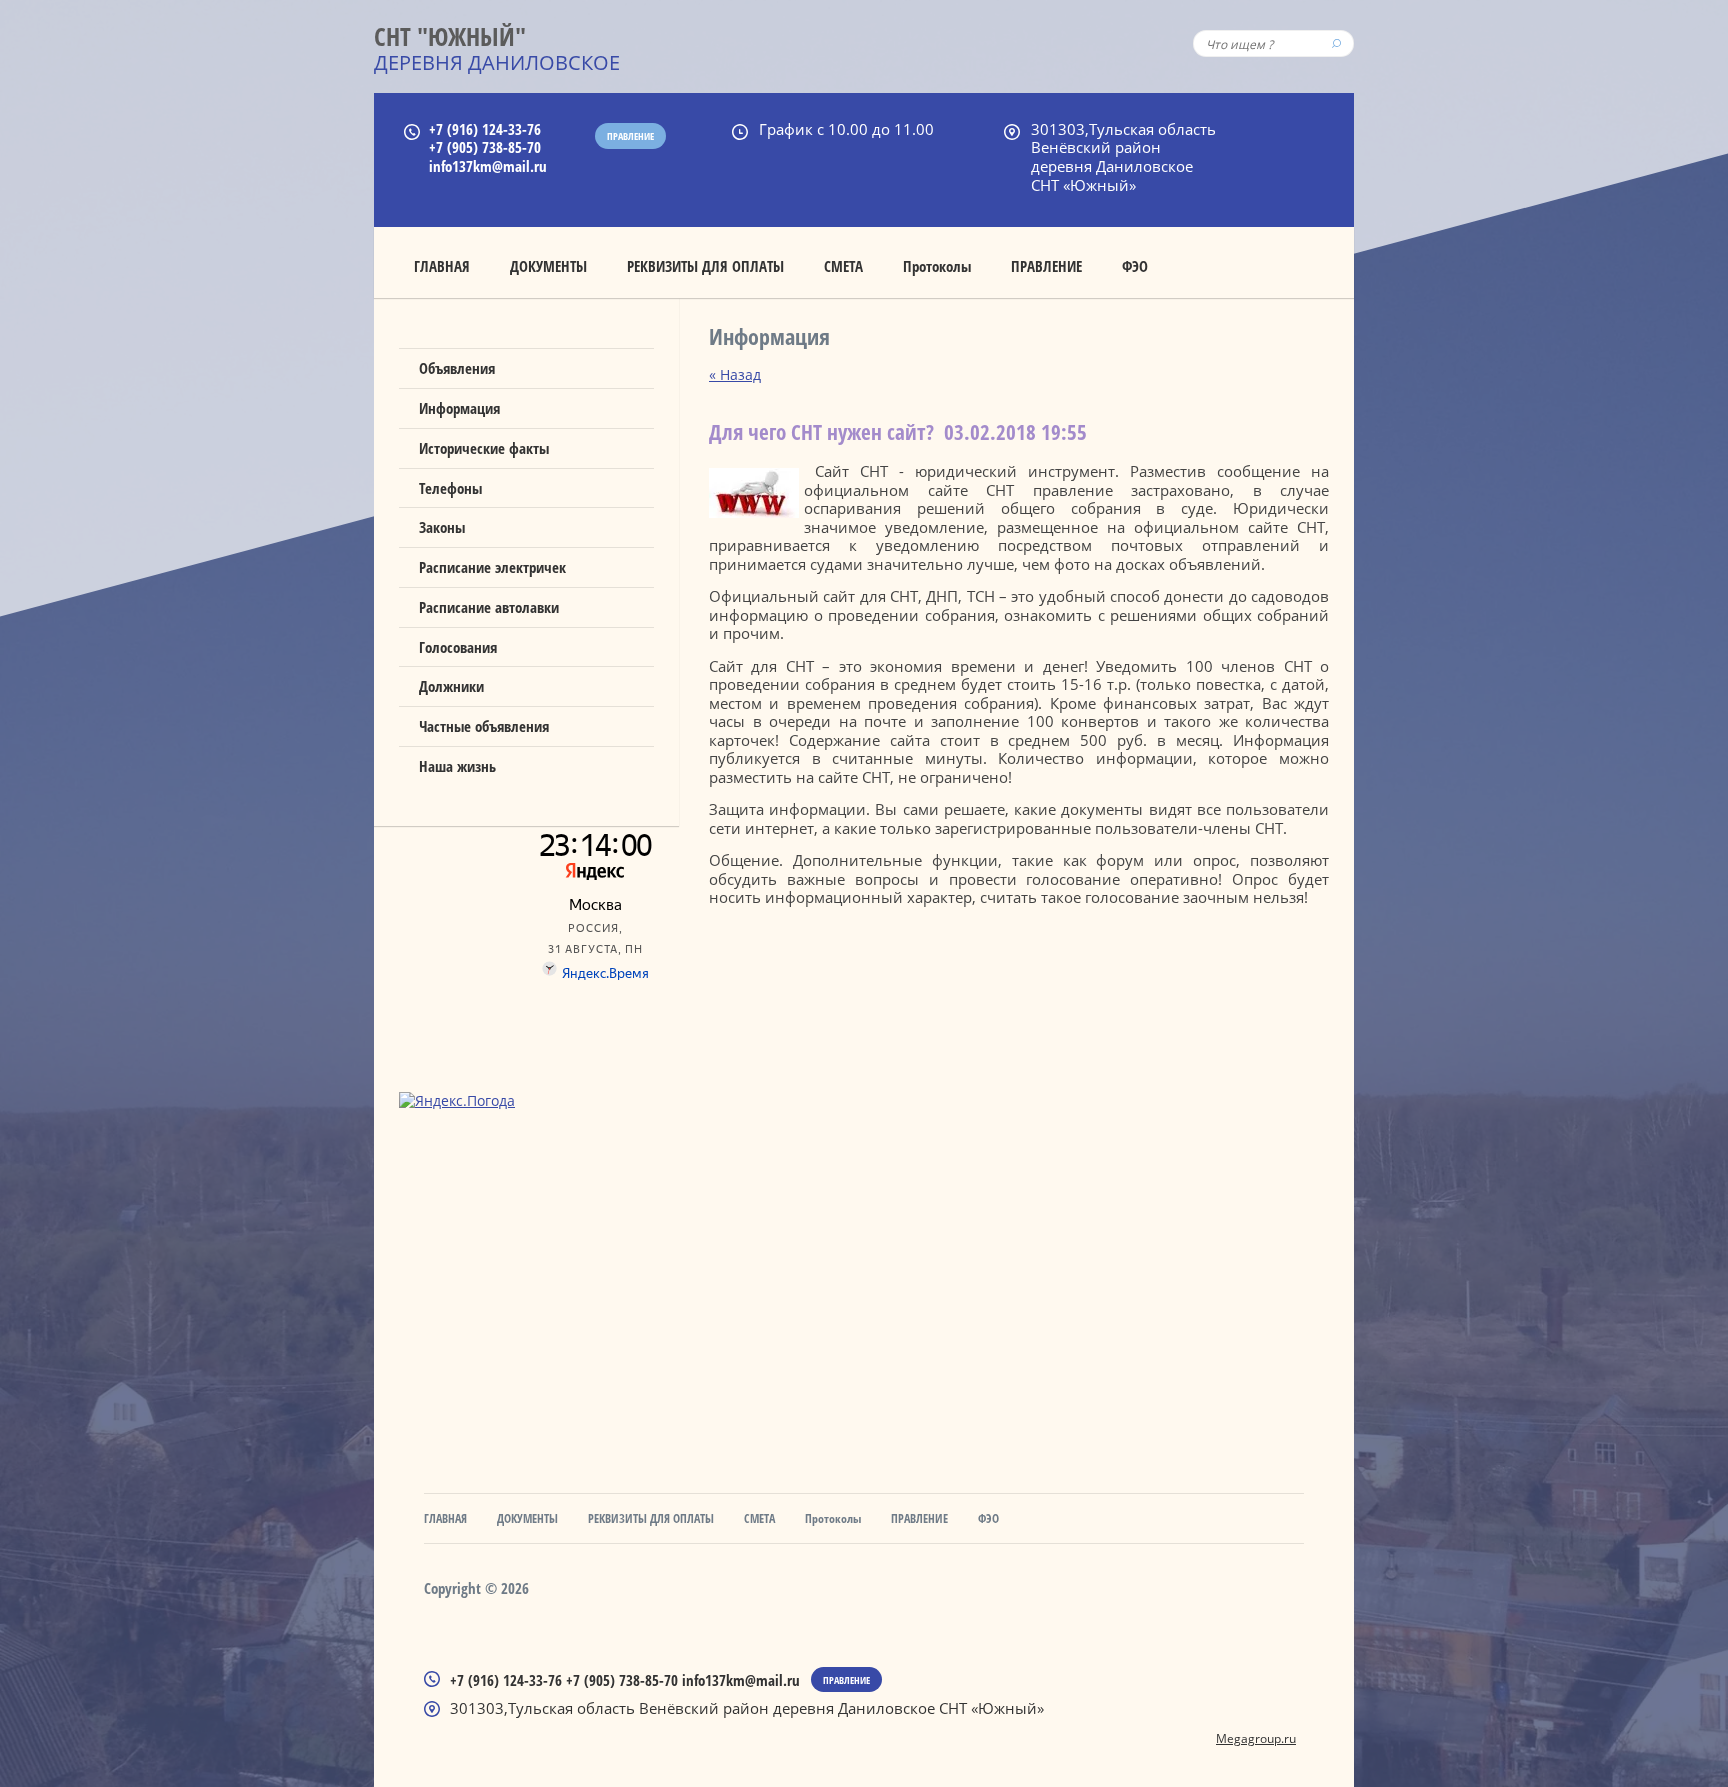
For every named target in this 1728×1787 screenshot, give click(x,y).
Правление (630, 136)
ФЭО (1135, 266)
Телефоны (450, 488)
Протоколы (937, 266)
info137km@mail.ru (488, 166)
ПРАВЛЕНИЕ (1046, 266)
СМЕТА (843, 266)
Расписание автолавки (489, 607)
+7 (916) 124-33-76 (485, 129)
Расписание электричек (492, 567)
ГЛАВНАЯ (442, 266)
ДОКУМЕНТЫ (548, 266)
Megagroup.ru (1256, 1738)
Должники (451, 686)
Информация (459, 408)
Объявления (457, 368)
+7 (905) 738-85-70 (485, 147)
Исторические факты (484, 448)
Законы (442, 527)
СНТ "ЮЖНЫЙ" (450, 36)
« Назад (735, 374)
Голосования (458, 647)
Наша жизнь (457, 766)
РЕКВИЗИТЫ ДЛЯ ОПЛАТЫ (705, 266)
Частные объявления (484, 726)
